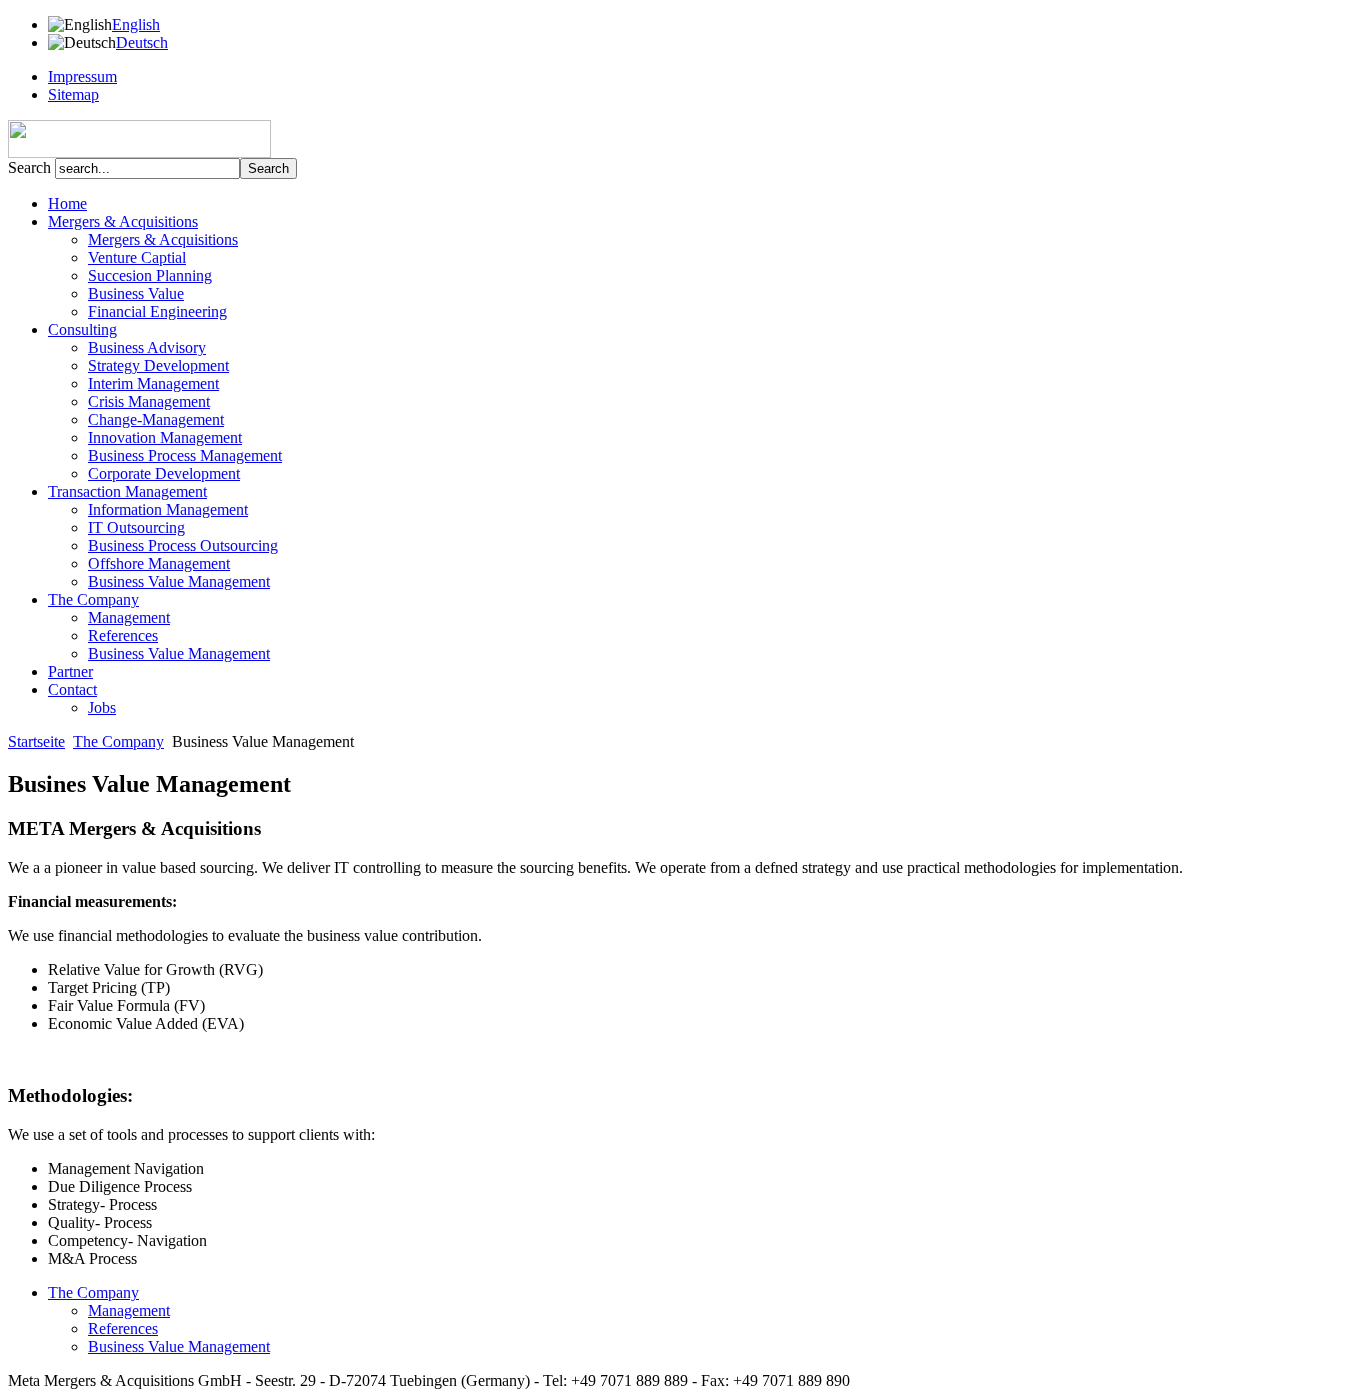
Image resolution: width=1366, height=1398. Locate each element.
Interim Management (153, 383)
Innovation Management (165, 437)
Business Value (136, 293)
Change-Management (156, 419)
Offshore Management (159, 563)
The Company (118, 741)
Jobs (102, 707)
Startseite (36, 741)
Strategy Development (158, 365)
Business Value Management (179, 581)
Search (31, 167)
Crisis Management (149, 401)
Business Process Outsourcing (183, 545)
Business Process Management (185, 455)
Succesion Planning (150, 275)
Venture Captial (137, 257)
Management (129, 617)
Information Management (168, 509)
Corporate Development (164, 473)
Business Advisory (147, 347)
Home (67, 203)
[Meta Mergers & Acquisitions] (139, 152)
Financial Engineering (157, 311)
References (123, 635)
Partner (70, 671)
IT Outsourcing (136, 527)
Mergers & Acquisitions (163, 239)
